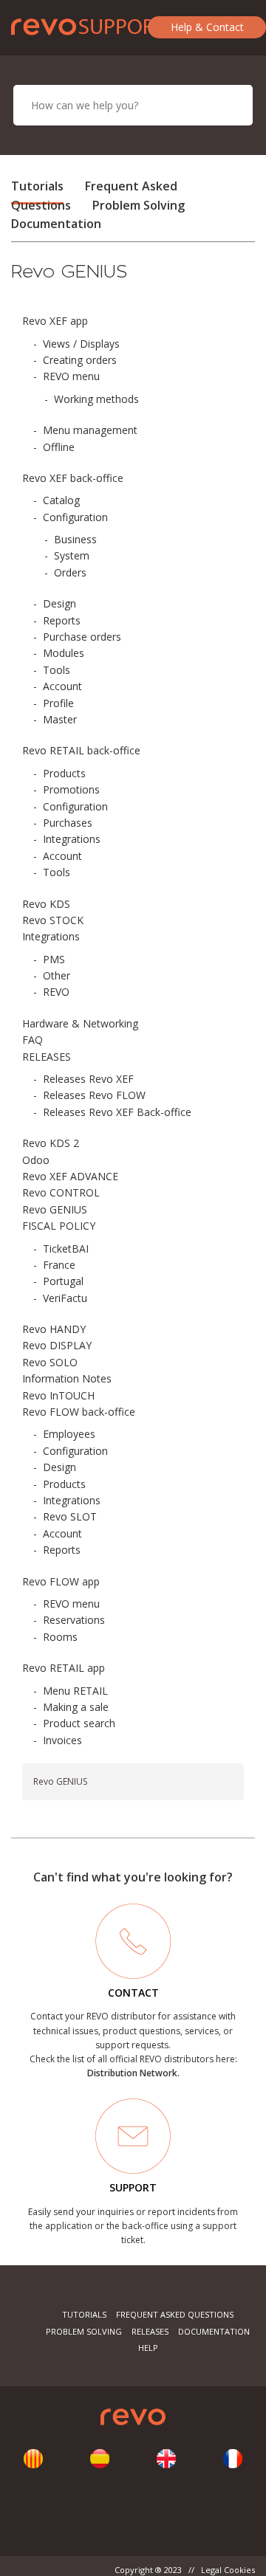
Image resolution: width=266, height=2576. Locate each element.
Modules (64, 653)
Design (59, 603)
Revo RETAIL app (64, 1668)
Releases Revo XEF (88, 1079)
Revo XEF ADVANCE (70, 1176)
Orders (70, 572)
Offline (59, 447)
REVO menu (71, 376)
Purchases (68, 823)
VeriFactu (65, 1298)
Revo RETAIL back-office (81, 750)
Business (75, 539)
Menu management (90, 430)
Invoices (62, 1740)
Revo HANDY (54, 1329)
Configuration (75, 517)
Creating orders (80, 360)
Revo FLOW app (61, 1581)
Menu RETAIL (75, 1691)
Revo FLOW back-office (79, 1412)
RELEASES (47, 1057)
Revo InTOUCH (58, 1395)
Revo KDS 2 (51, 1143)
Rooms (60, 1637)
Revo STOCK (53, 920)
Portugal (63, 1281)
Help (148, 2348)
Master (60, 719)
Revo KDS (46, 904)
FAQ (33, 1040)
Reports (62, 620)
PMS (54, 959)
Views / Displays (81, 344)
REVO (56, 992)
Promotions (71, 789)
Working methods (96, 399)
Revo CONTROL (61, 1192)
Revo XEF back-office (73, 478)
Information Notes (67, 1378)
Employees (69, 1434)
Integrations (72, 839)
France (59, 1265)
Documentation (56, 224)
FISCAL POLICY (59, 1226)
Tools (57, 670)
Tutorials (37, 186)
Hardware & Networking (80, 1023)
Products (64, 773)
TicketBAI (66, 1249)
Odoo (36, 1160)
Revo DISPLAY (57, 1345)
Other (57, 975)
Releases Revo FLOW (94, 1095)
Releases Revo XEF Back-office (117, 1112)
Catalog (61, 500)
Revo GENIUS (55, 1209)
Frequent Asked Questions (175, 2314)
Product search (79, 1723)
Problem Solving (139, 205)
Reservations (74, 1620)
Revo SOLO (50, 1362)
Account (62, 686)
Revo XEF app (55, 321)
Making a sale (76, 1707)
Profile (58, 703)
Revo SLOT (70, 1516)
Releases (150, 2331)
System (72, 555)
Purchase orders (82, 637)
